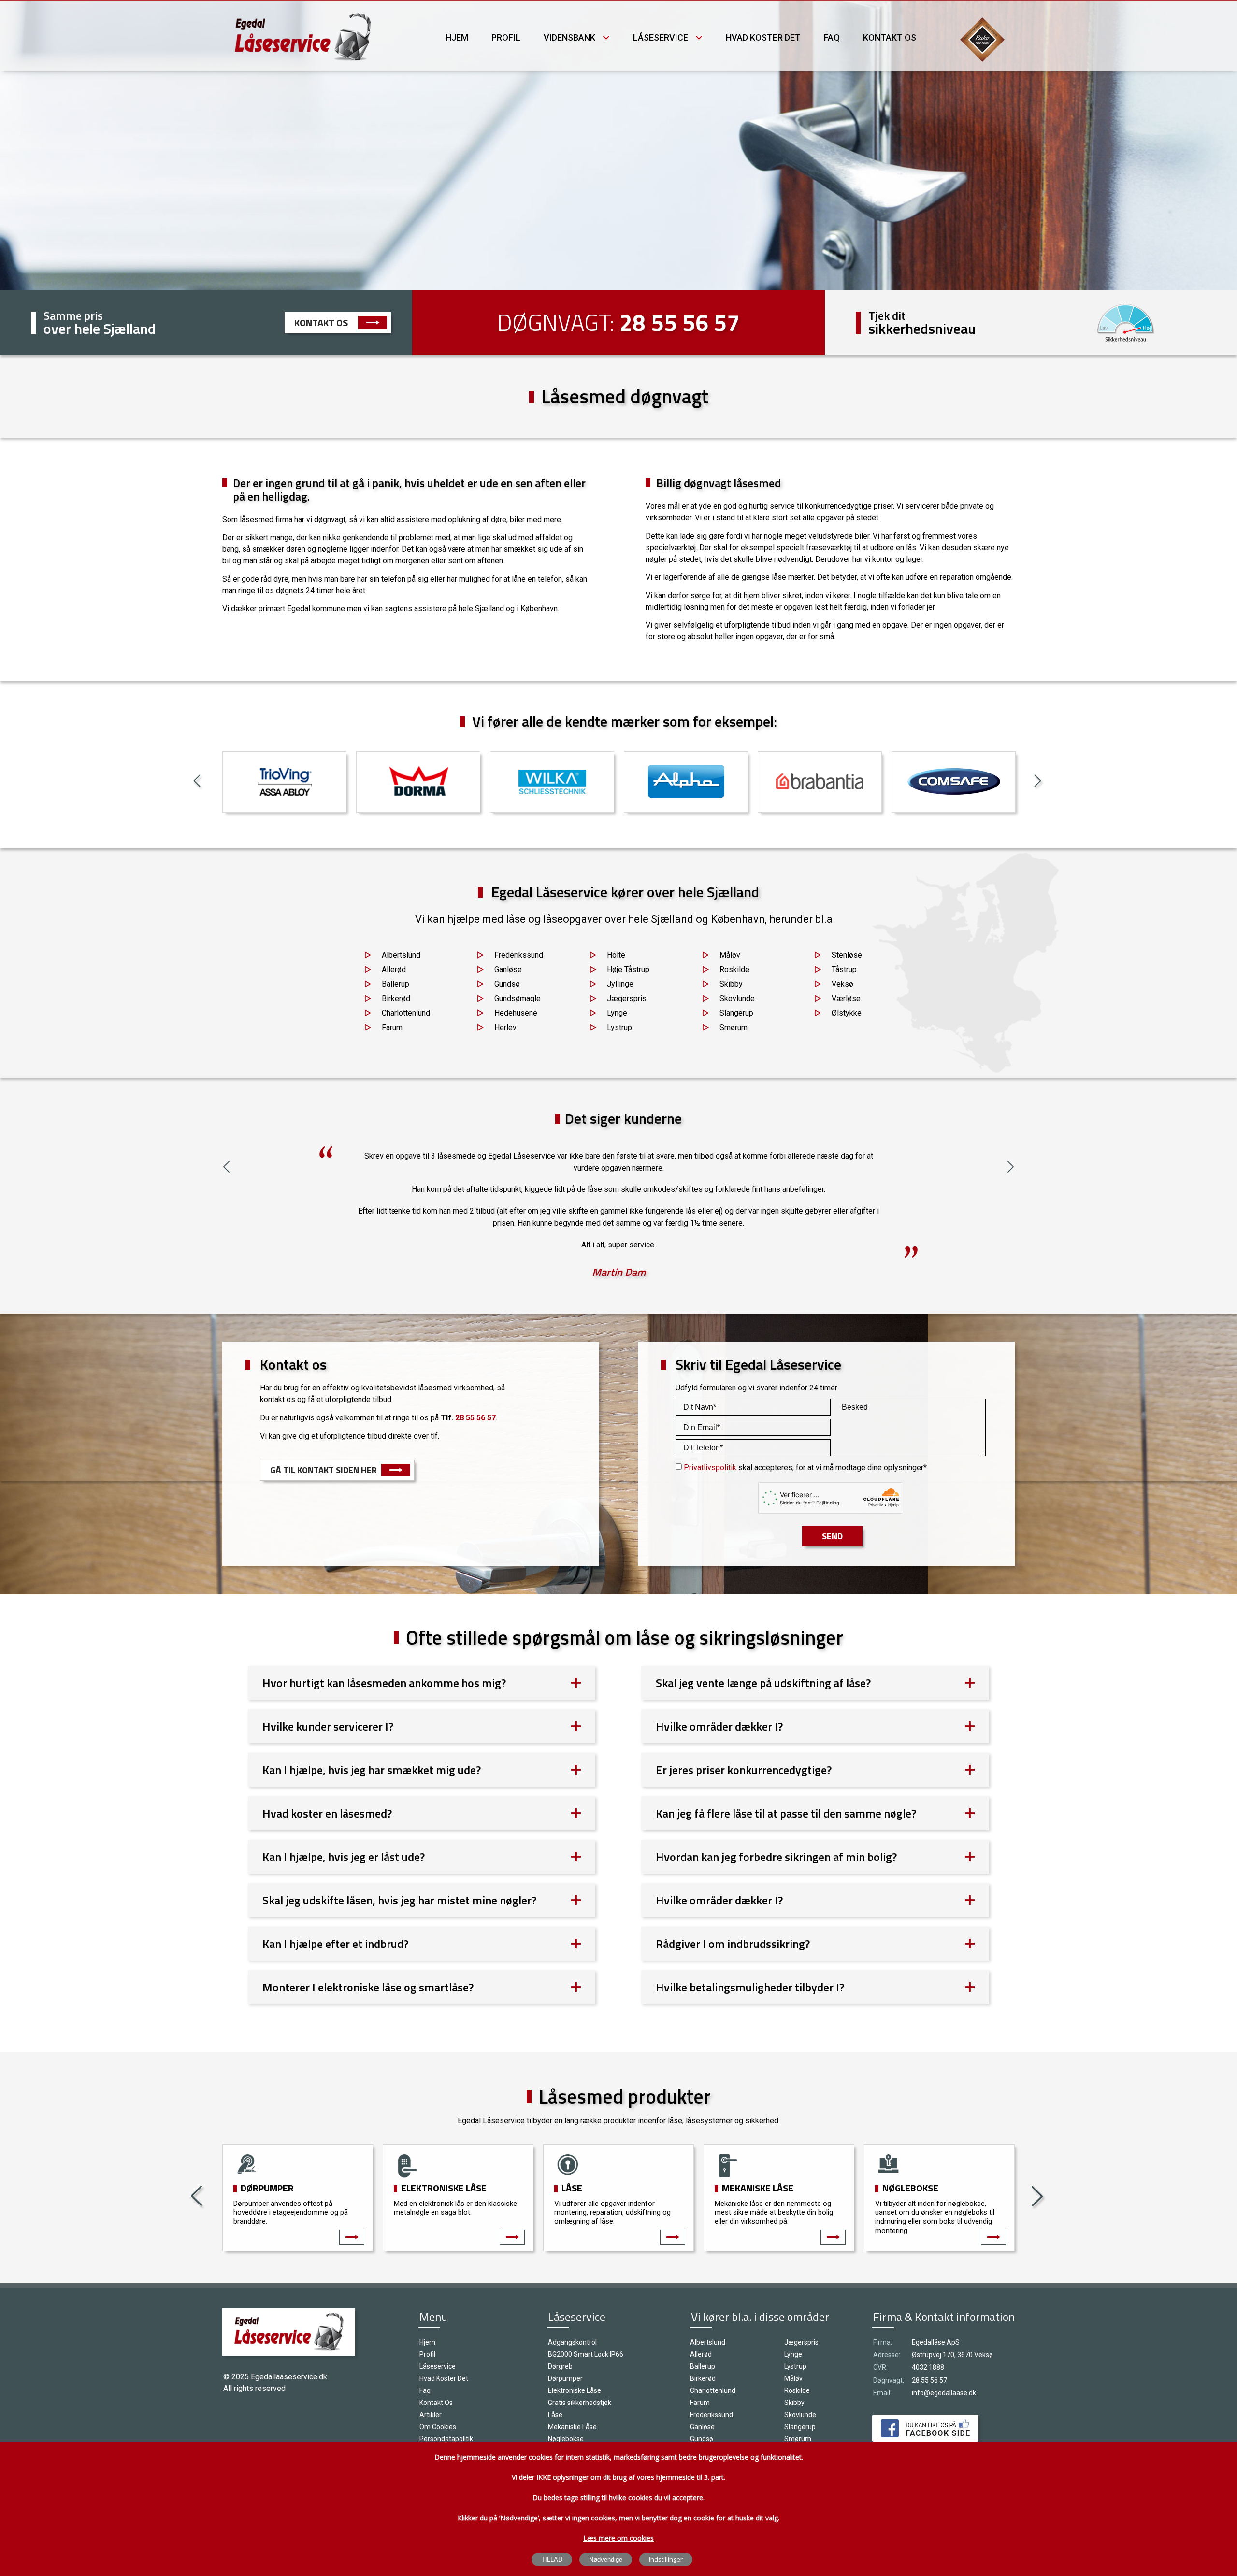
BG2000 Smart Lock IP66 (586, 2354)
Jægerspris (627, 998)
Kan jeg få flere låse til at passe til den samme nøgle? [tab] (786, 1813)
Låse (572, 2188)
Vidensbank (569, 37)
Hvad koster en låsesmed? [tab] (327, 1813)
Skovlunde (737, 998)
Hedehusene (516, 1013)
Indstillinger (666, 2559)
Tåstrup (844, 969)
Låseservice (661, 37)
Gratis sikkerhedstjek (580, 2403)
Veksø (842, 984)
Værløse (846, 998)
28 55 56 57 (680, 322)
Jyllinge (620, 984)
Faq (832, 37)
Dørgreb (560, 2366)
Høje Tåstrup (628, 969)
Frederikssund (519, 955)
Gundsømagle (518, 998)
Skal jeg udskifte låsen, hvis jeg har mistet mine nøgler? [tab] (399, 1900)
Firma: (883, 2342)
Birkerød (396, 998)
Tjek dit (887, 315)
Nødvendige (606, 2559)
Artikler (431, 2415)
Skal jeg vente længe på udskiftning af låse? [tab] (763, 1683)
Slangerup (736, 1013)
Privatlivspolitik (710, 1467)
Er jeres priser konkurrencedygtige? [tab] (744, 1770)
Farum (392, 1027)
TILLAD (552, 2559)
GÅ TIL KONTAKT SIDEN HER (324, 1470)
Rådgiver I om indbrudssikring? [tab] (733, 1944)
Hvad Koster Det (763, 37)
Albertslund (401, 955)
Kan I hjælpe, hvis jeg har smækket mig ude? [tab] (372, 1770)
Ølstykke (847, 1013)
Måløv (730, 955)
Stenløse (847, 955)
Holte (616, 955)
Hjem (457, 37)
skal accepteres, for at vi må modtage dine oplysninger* (805, 1467)
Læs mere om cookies (618, 2538)
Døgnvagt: (889, 2380)
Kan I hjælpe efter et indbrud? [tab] (335, 1944)
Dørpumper (267, 2188)
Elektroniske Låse (444, 2188)
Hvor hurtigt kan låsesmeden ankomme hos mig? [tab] (384, 1683)
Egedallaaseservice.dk (289, 2377)
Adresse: (887, 2355)
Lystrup (619, 1027)
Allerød (394, 969)
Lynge (617, 1013)
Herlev (505, 1027)
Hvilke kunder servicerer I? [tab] (328, 1726)
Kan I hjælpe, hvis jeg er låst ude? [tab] (344, 1857)
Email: (882, 2393)
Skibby (731, 984)
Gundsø (507, 984)
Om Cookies (438, 2427)
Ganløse (508, 969)
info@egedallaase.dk (944, 2393)
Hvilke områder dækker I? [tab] (719, 1726)
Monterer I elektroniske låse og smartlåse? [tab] (368, 1987)
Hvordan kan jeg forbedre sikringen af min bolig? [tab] (776, 1857)
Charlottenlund (406, 1013)
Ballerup (396, 984)
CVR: (880, 2367)
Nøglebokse (910, 2188)
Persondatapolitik (446, 2439)
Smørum (734, 1027)
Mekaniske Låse (758, 2188)
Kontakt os (890, 37)
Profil (506, 37)
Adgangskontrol (572, 2342)
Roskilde (734, 969)
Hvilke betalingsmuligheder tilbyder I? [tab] (750, 1987)
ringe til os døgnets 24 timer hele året (302, 591)
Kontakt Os (321, 322)
